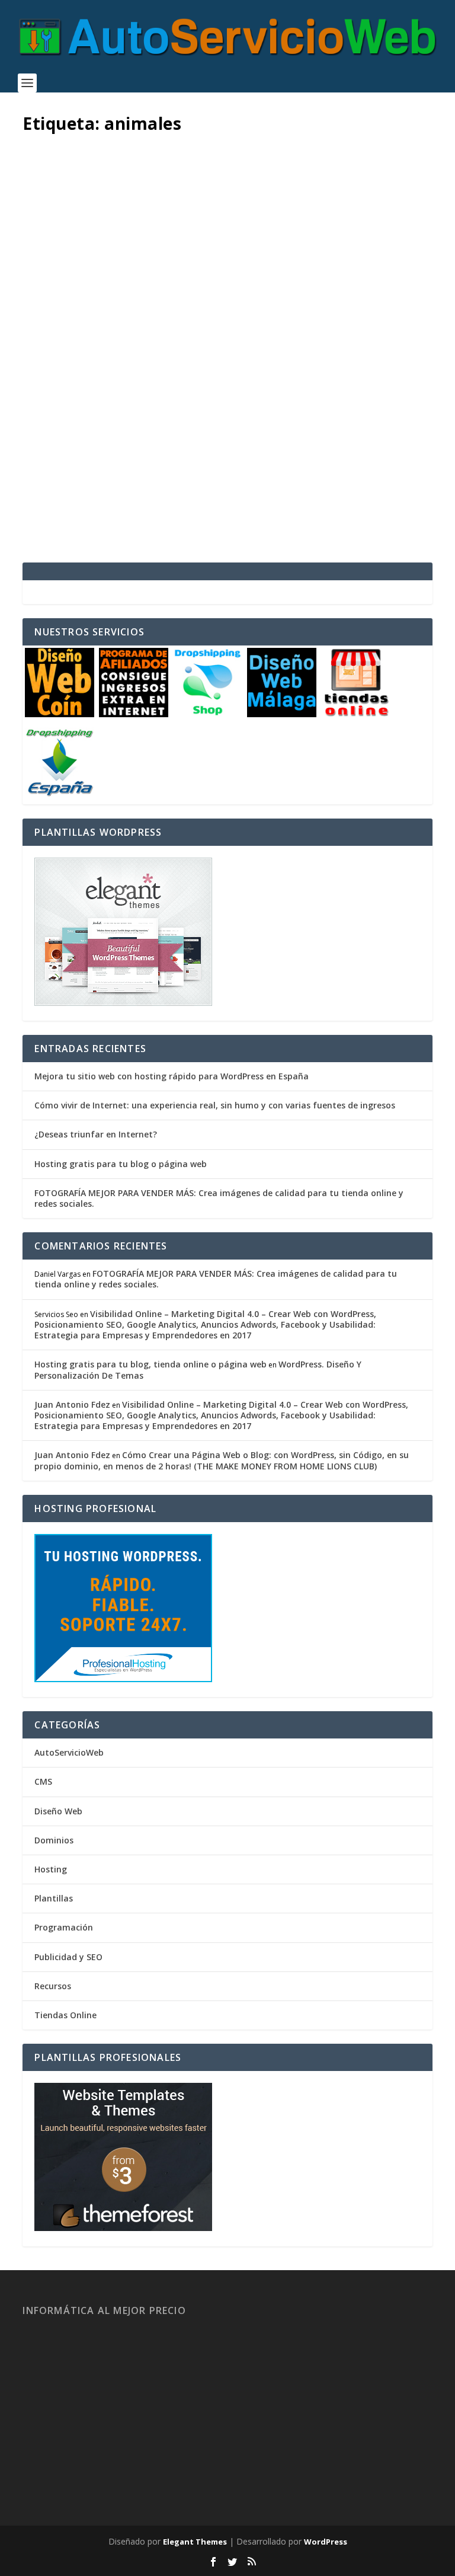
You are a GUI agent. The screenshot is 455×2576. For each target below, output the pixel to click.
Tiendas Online (65, 2015)
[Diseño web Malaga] (282, 714)
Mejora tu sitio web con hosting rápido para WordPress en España (172, 1076)
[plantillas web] (123, 2228)
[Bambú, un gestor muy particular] (227, 263)
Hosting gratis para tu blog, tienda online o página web (150, 1364)
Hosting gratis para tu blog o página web (121, 1164)
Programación (64, 1927)
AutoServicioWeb (69, 1752)
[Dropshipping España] (60, 793)
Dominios (54, 1840)
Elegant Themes (195, 2542)
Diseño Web (58, 1811)
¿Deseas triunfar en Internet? (96, 1134)
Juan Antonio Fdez (79, 440)
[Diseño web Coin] (60, 714)
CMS (175, 440)
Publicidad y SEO (68, 1957)
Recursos (53, 1986)
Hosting (51, 1869)
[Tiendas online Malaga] (356, 714)
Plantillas (54, 1898)
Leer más (62, 510)
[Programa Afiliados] (134, 714)
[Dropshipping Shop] (208, 714)
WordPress (326, 2542)
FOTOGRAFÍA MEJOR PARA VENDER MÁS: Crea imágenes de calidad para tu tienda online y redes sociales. (219, 1198)
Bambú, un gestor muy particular (176, 413)
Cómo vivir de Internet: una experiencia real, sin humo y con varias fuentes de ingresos (215, 1105)
